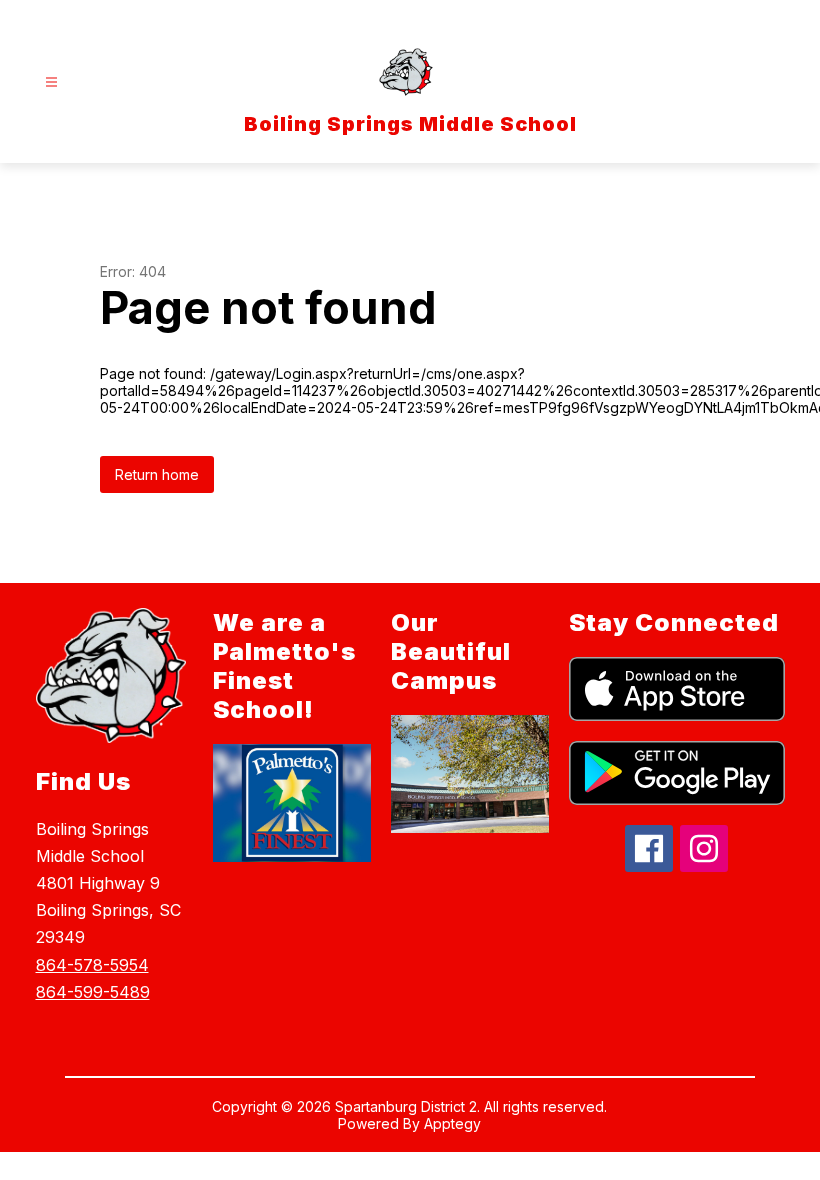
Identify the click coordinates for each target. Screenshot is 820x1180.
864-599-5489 (93, 992)
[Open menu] (51, 82)
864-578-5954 (92, 965)
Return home (157, 474)
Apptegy (452, 1123)
